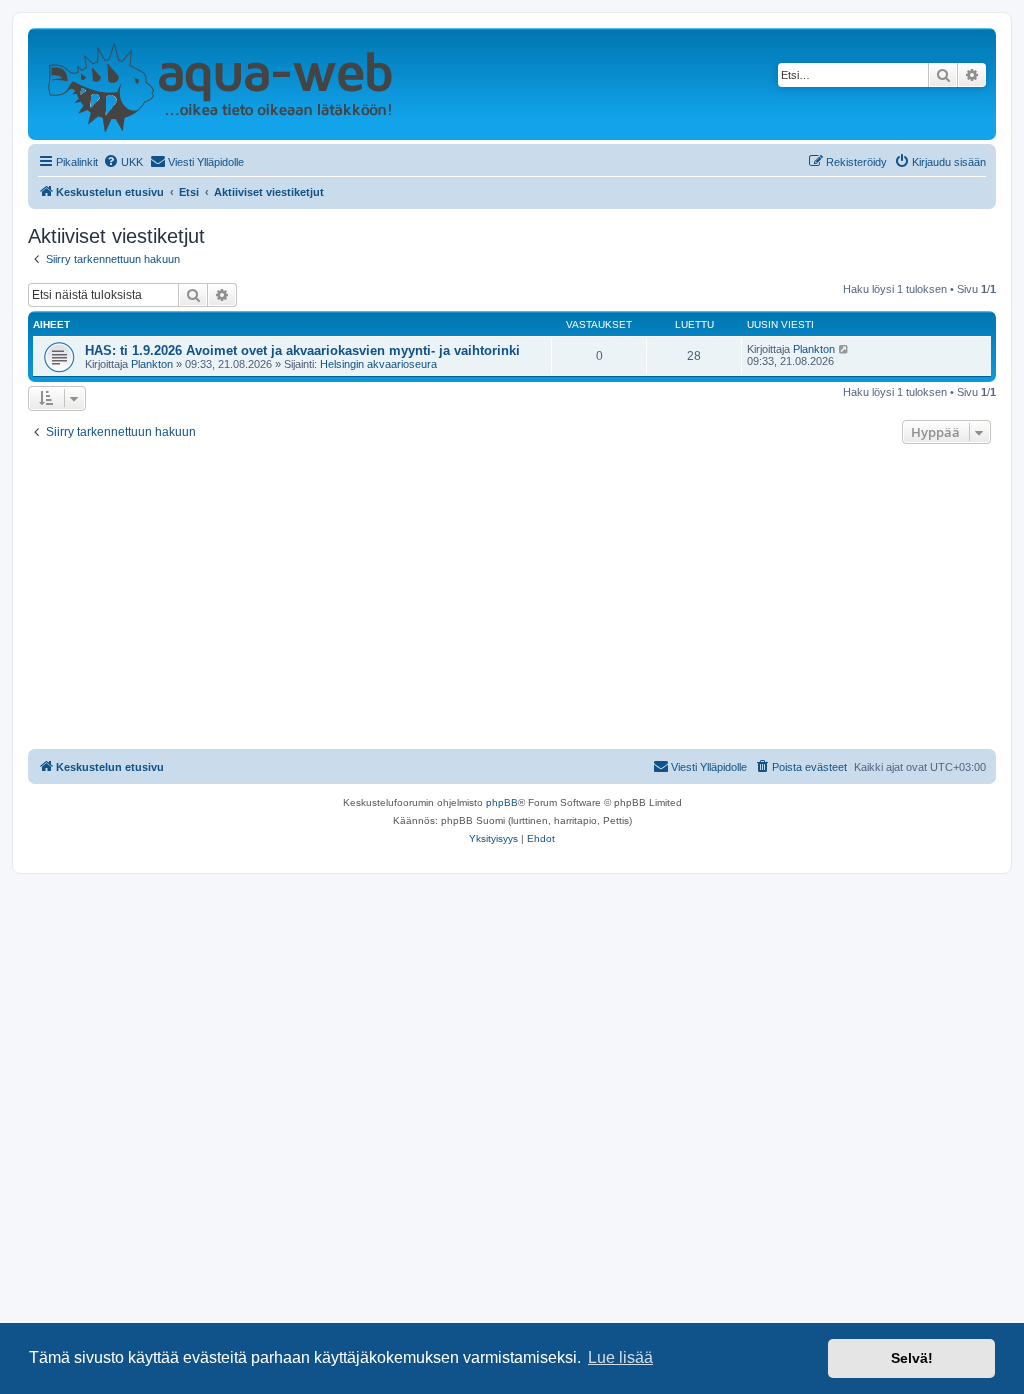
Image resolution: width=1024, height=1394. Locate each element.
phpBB (502, 802)
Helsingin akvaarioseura (378, 364)
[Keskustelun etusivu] (219, 84)
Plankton (152, 364)
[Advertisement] (512, 599)
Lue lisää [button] (620, 1357)
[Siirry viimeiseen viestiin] (844, 349)
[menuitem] (123, 162)
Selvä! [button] (912, 1358)
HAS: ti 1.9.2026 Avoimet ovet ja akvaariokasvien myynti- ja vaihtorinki (302, 350)
